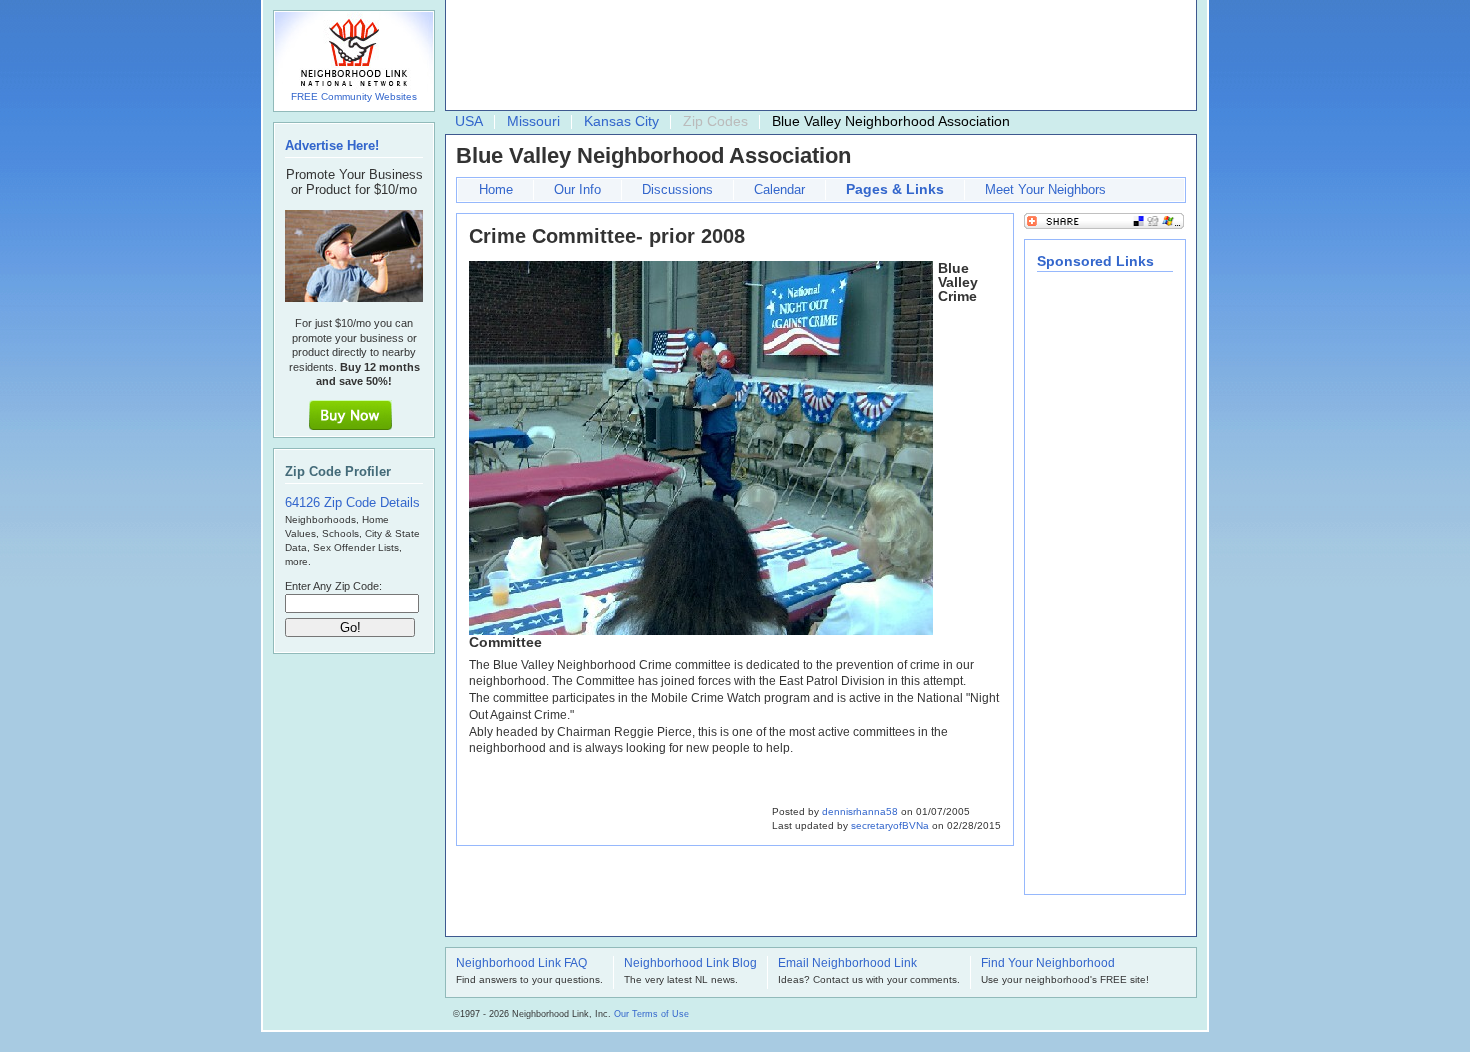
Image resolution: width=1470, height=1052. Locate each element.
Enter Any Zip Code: (333, 586)
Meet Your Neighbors (1045, 189)
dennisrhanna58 (860, 811)
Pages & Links (895, 189)
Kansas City (621, 121)
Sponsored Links (1095, 261)
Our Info (577, 189)
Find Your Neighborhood (1048, 964)
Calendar (779, 189)
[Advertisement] (816, 56)
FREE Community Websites (354, 96)
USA (469, 121)
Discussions (677, 189)
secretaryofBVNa (890, 825)
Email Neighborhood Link (847, 964)
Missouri (533, 121)
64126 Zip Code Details (352, 502)
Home (496, 189)
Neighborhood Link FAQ (521, 964)
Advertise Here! (332, 145)
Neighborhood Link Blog (690, 964)
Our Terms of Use (651, 1014)
